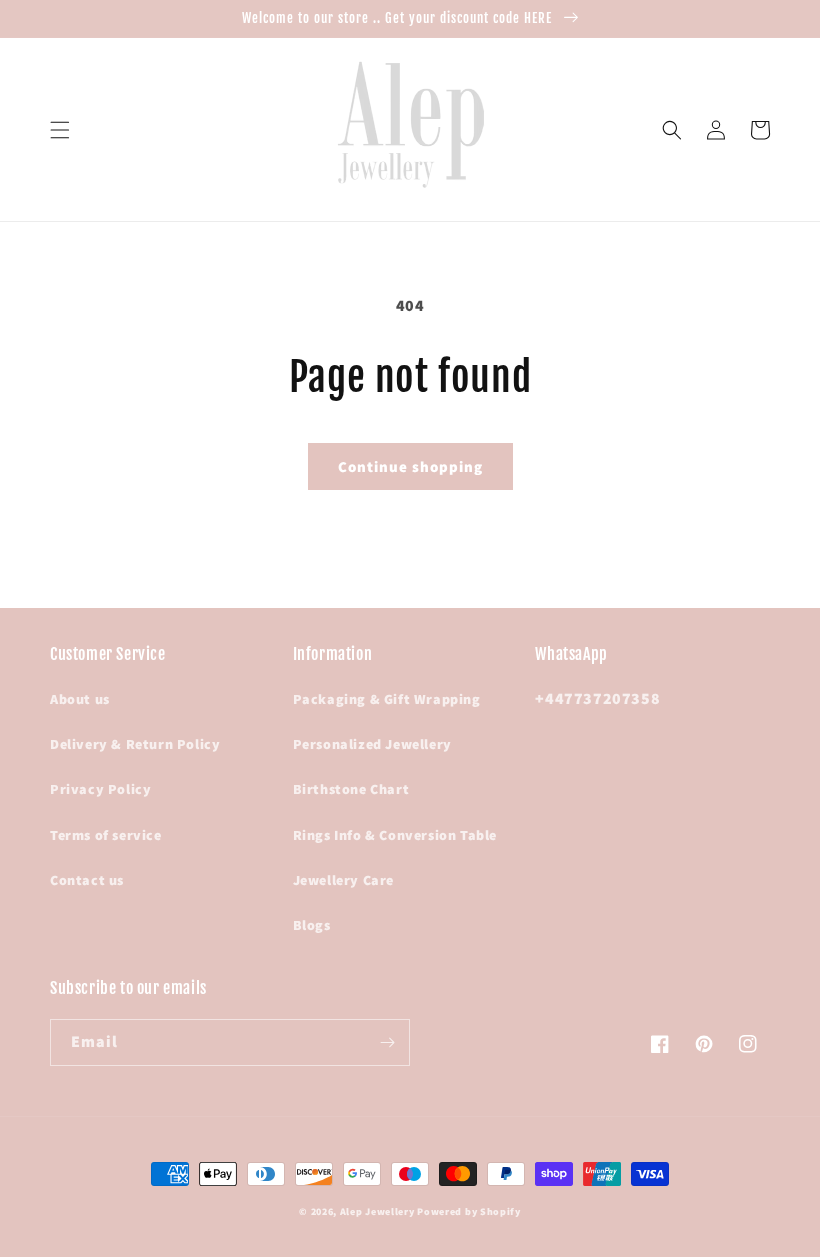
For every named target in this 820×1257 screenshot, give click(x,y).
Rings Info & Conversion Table (395, 835)
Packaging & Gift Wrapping (387, 699)
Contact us (87, 880)
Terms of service (106, 835)
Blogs (312, 925)
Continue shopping (410, 466)
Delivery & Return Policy (135, 744)
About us (80, 699)
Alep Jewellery (379, 1211)
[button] (60, 130)
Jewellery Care (343, 880)
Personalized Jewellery (372, 744)
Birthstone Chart (351, 789)
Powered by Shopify (469, 1211)
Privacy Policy (100, 789)
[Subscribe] (387, 1042)
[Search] (672, 130)
